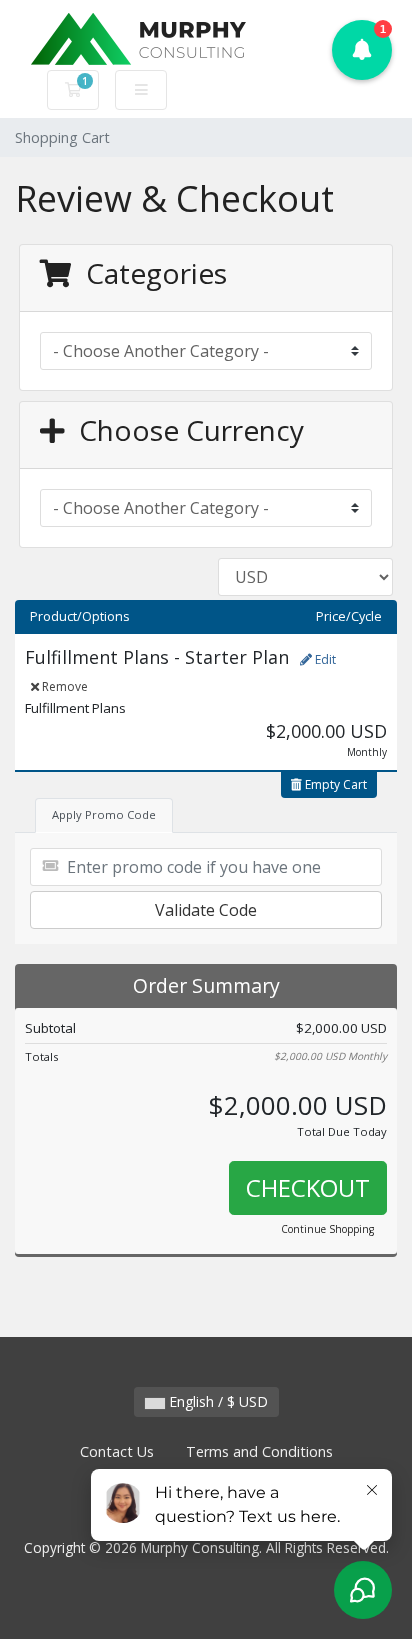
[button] (362, 50)
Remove (63, 686)
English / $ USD (216, 1401)
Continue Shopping (327, 1229)
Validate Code (206, 910)
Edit (324, 659)
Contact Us (117, 1451)
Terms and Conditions (259, 1451)
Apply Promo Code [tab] (104, 814)
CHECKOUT (308, 1187)
